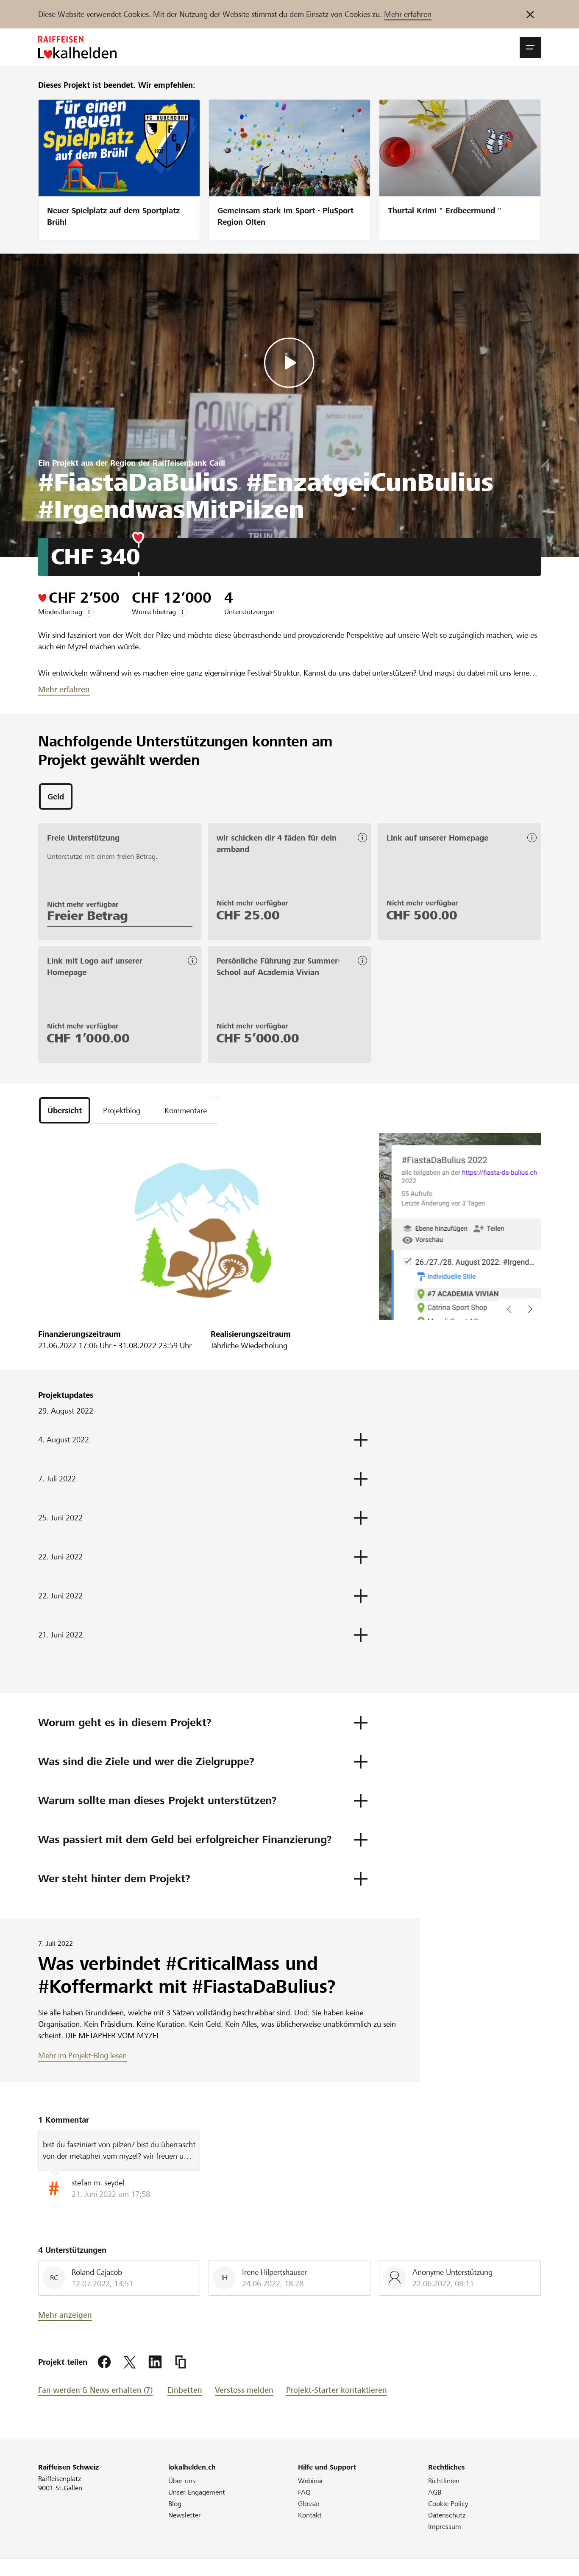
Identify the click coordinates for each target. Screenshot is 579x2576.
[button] (530, 47)
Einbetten (185, 2390)
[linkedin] (155, 2362)
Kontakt (310, 2515)
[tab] (56, 796)
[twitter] (130, 2362)
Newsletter (185, 2515)
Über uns (182, 2481)
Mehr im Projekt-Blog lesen (82, 2055)
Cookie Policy (448, 2504)
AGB (435, 2492)
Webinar (311, 2481)
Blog (175, 2504)
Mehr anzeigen (65, 2315)
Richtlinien (444, 2481)
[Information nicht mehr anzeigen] (530, 14)
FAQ (304, 2492)
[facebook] (104, 2362)
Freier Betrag (88, 916)
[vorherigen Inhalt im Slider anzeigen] (530, 1309)
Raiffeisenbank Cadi (189, 463)
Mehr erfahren (408, 14)
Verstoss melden (244, 2390)
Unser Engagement (197, 2492)
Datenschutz (447, 2515)
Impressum (445, 2527)
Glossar (309, 2504)
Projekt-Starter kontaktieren (337, 2390)
